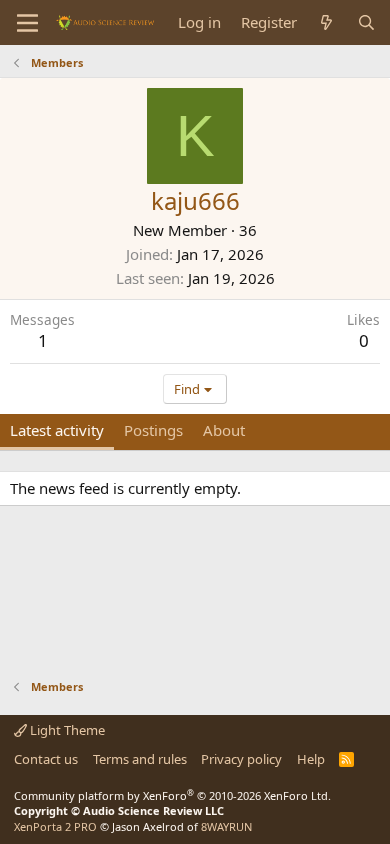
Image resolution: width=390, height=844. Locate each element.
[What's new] (326, 22)
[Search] (366, 22)
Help (311, 759)
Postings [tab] (153, 430)
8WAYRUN (226, 826)
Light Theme (66, 730)
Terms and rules (140, 759)
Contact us (46, 759)
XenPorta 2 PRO (55, 826)
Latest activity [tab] (57, 430)
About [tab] (224, 430)
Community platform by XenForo (172, 795)
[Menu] (27, 23)
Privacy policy (241, 759)
